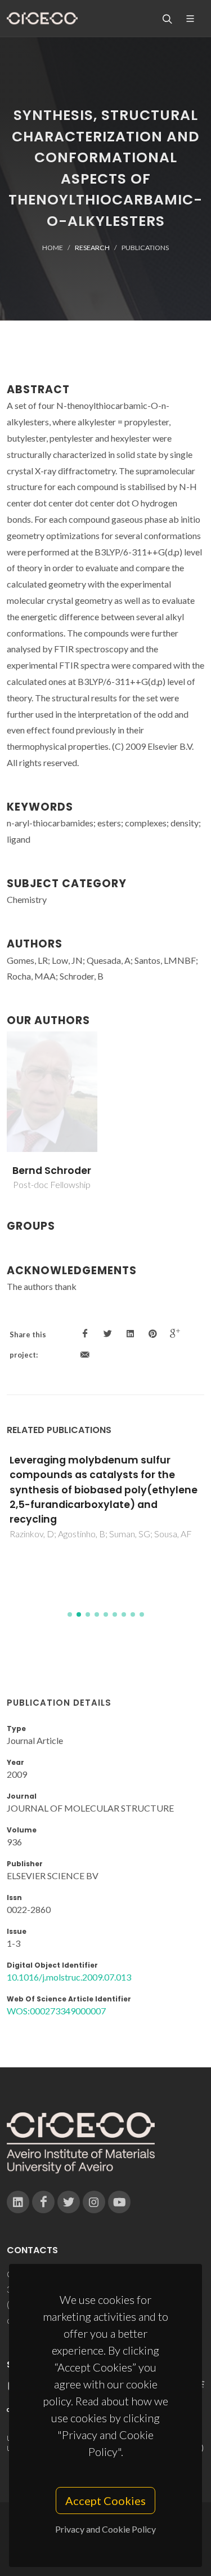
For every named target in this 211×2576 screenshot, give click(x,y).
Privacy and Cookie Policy (105, 2529)
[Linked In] (18, 2202)
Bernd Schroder (52, 1171)
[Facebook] (43, 2202)
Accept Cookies (105, 2501)
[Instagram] (94, 2202)
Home (53, 248)
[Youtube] (119, 2202)
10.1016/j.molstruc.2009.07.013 (69, 1977)
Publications (145, 248)
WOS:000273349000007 (56, 2011)
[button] (70, 1614)
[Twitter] (69, 2202)
